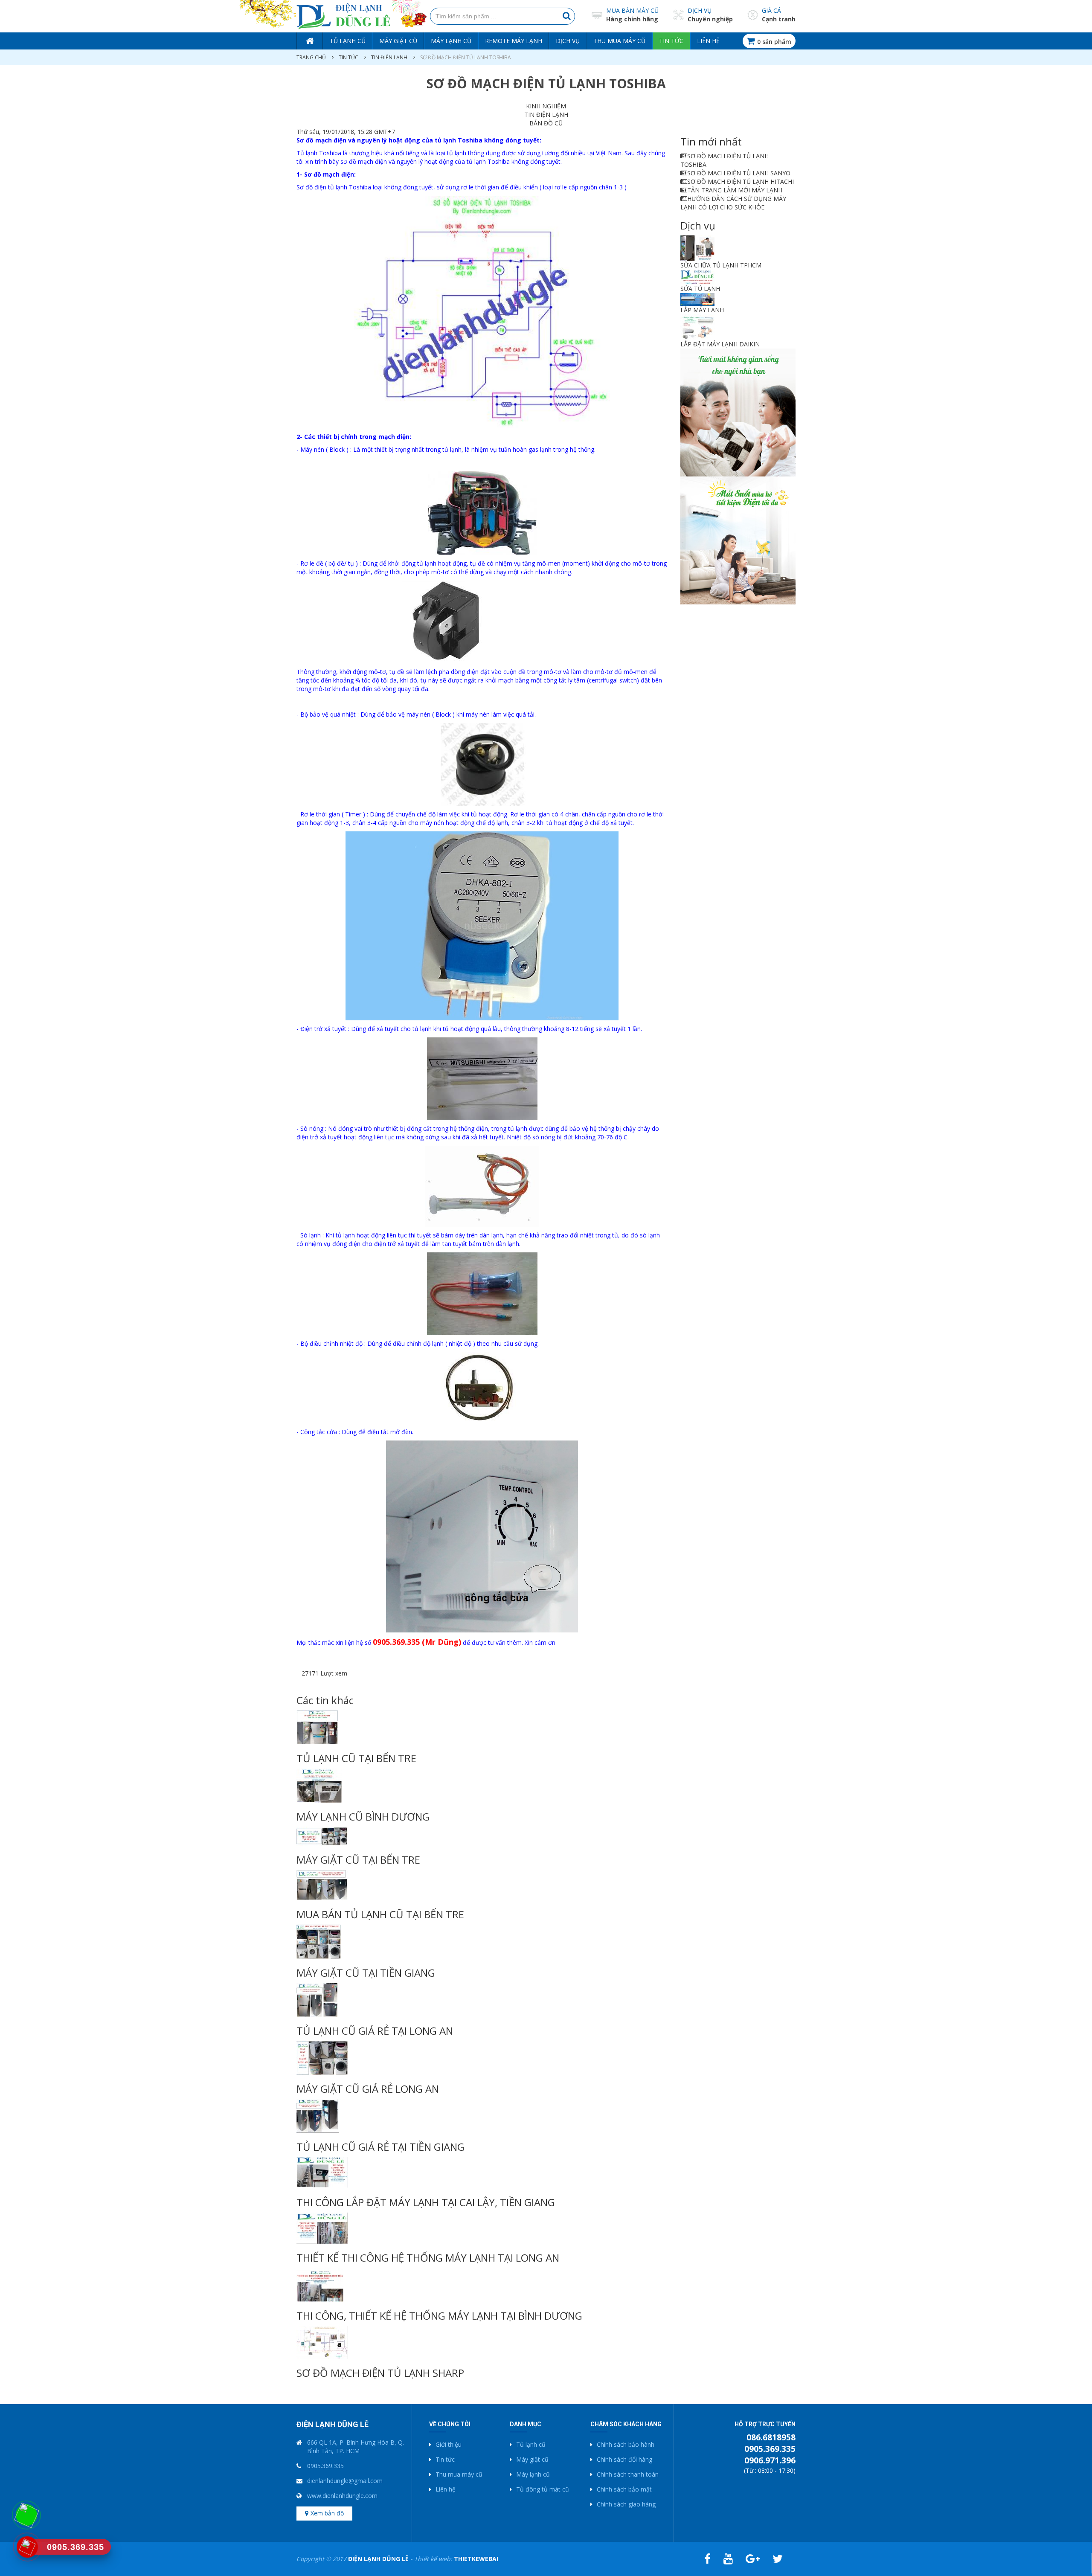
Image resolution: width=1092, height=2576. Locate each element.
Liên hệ (708, 41)
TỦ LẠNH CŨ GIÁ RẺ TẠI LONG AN (375, 2031)
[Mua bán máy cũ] (597, 15)
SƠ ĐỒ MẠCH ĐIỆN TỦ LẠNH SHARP (380, 2373)
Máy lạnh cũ (451, 41)
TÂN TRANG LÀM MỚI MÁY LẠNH (735, 190)
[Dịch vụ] (678, 14)
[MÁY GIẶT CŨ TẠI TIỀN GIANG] (482, 1942)
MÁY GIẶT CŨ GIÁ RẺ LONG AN (368, 2089)
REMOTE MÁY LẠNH (514, 41)
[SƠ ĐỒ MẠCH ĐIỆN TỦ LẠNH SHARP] (482, 2342)
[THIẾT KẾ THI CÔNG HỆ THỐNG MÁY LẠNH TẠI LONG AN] (482, 2228)
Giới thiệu (449, 2444)
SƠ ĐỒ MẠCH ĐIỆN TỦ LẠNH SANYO (739, 173)
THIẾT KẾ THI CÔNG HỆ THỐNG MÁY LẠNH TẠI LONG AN (428, 2258)
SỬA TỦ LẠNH (700, 289)
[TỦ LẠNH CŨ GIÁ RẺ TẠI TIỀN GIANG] (482, 2116)
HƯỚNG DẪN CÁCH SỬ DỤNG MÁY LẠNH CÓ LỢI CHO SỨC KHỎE (733, 203)
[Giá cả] (753, 14)
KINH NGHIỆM (546, 106)
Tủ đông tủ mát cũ (543, 2489)
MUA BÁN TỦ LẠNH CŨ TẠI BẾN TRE (380, 1914)
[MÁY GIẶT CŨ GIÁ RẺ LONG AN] (482, 2058)
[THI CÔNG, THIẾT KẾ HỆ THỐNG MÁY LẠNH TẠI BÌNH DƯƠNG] (482, 2285)
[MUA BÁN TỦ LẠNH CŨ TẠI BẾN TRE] (482, 1885)
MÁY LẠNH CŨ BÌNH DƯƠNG (363, 1817)
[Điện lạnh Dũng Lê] (343, 16)
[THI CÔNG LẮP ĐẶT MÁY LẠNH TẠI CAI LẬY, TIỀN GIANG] (482, 2172)
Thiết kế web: (456, 2559)
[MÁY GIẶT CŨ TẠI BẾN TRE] (482, 1836)
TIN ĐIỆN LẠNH (389, 57)
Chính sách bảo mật (624, 2489)
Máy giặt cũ (398, 41)
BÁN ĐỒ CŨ (546, 123)
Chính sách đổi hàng (624, 2459)
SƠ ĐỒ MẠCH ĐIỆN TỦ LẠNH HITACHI (741, 182)
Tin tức (671, 41)
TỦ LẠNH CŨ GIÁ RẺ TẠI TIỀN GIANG (380, 2147)
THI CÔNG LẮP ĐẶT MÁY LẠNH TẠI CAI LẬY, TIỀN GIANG (426, 2202)
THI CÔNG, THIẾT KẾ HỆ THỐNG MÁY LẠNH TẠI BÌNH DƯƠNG (439, 2316)
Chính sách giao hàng (626, 2504)
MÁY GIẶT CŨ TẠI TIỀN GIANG (366, 1973)
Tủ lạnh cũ (348, 41)
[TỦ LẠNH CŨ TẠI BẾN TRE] (482, 1727)
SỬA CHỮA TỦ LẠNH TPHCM (721, 265)
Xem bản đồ (327, 2513)
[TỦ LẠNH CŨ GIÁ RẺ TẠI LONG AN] (482, 2000)
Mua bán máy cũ (632, 10)
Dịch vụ (700, 10)
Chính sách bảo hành (626, 2444)
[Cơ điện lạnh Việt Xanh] (738, 412)
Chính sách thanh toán (628, 2474)
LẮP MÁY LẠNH (702, 310)
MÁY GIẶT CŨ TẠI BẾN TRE (358, 1860)
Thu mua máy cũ (619, 41)
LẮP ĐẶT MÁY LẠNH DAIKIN (720, 344)
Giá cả (771, 10)
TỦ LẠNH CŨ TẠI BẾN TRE (356, 1758)
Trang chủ (310, 41)
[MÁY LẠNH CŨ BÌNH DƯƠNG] (482, 1786)
